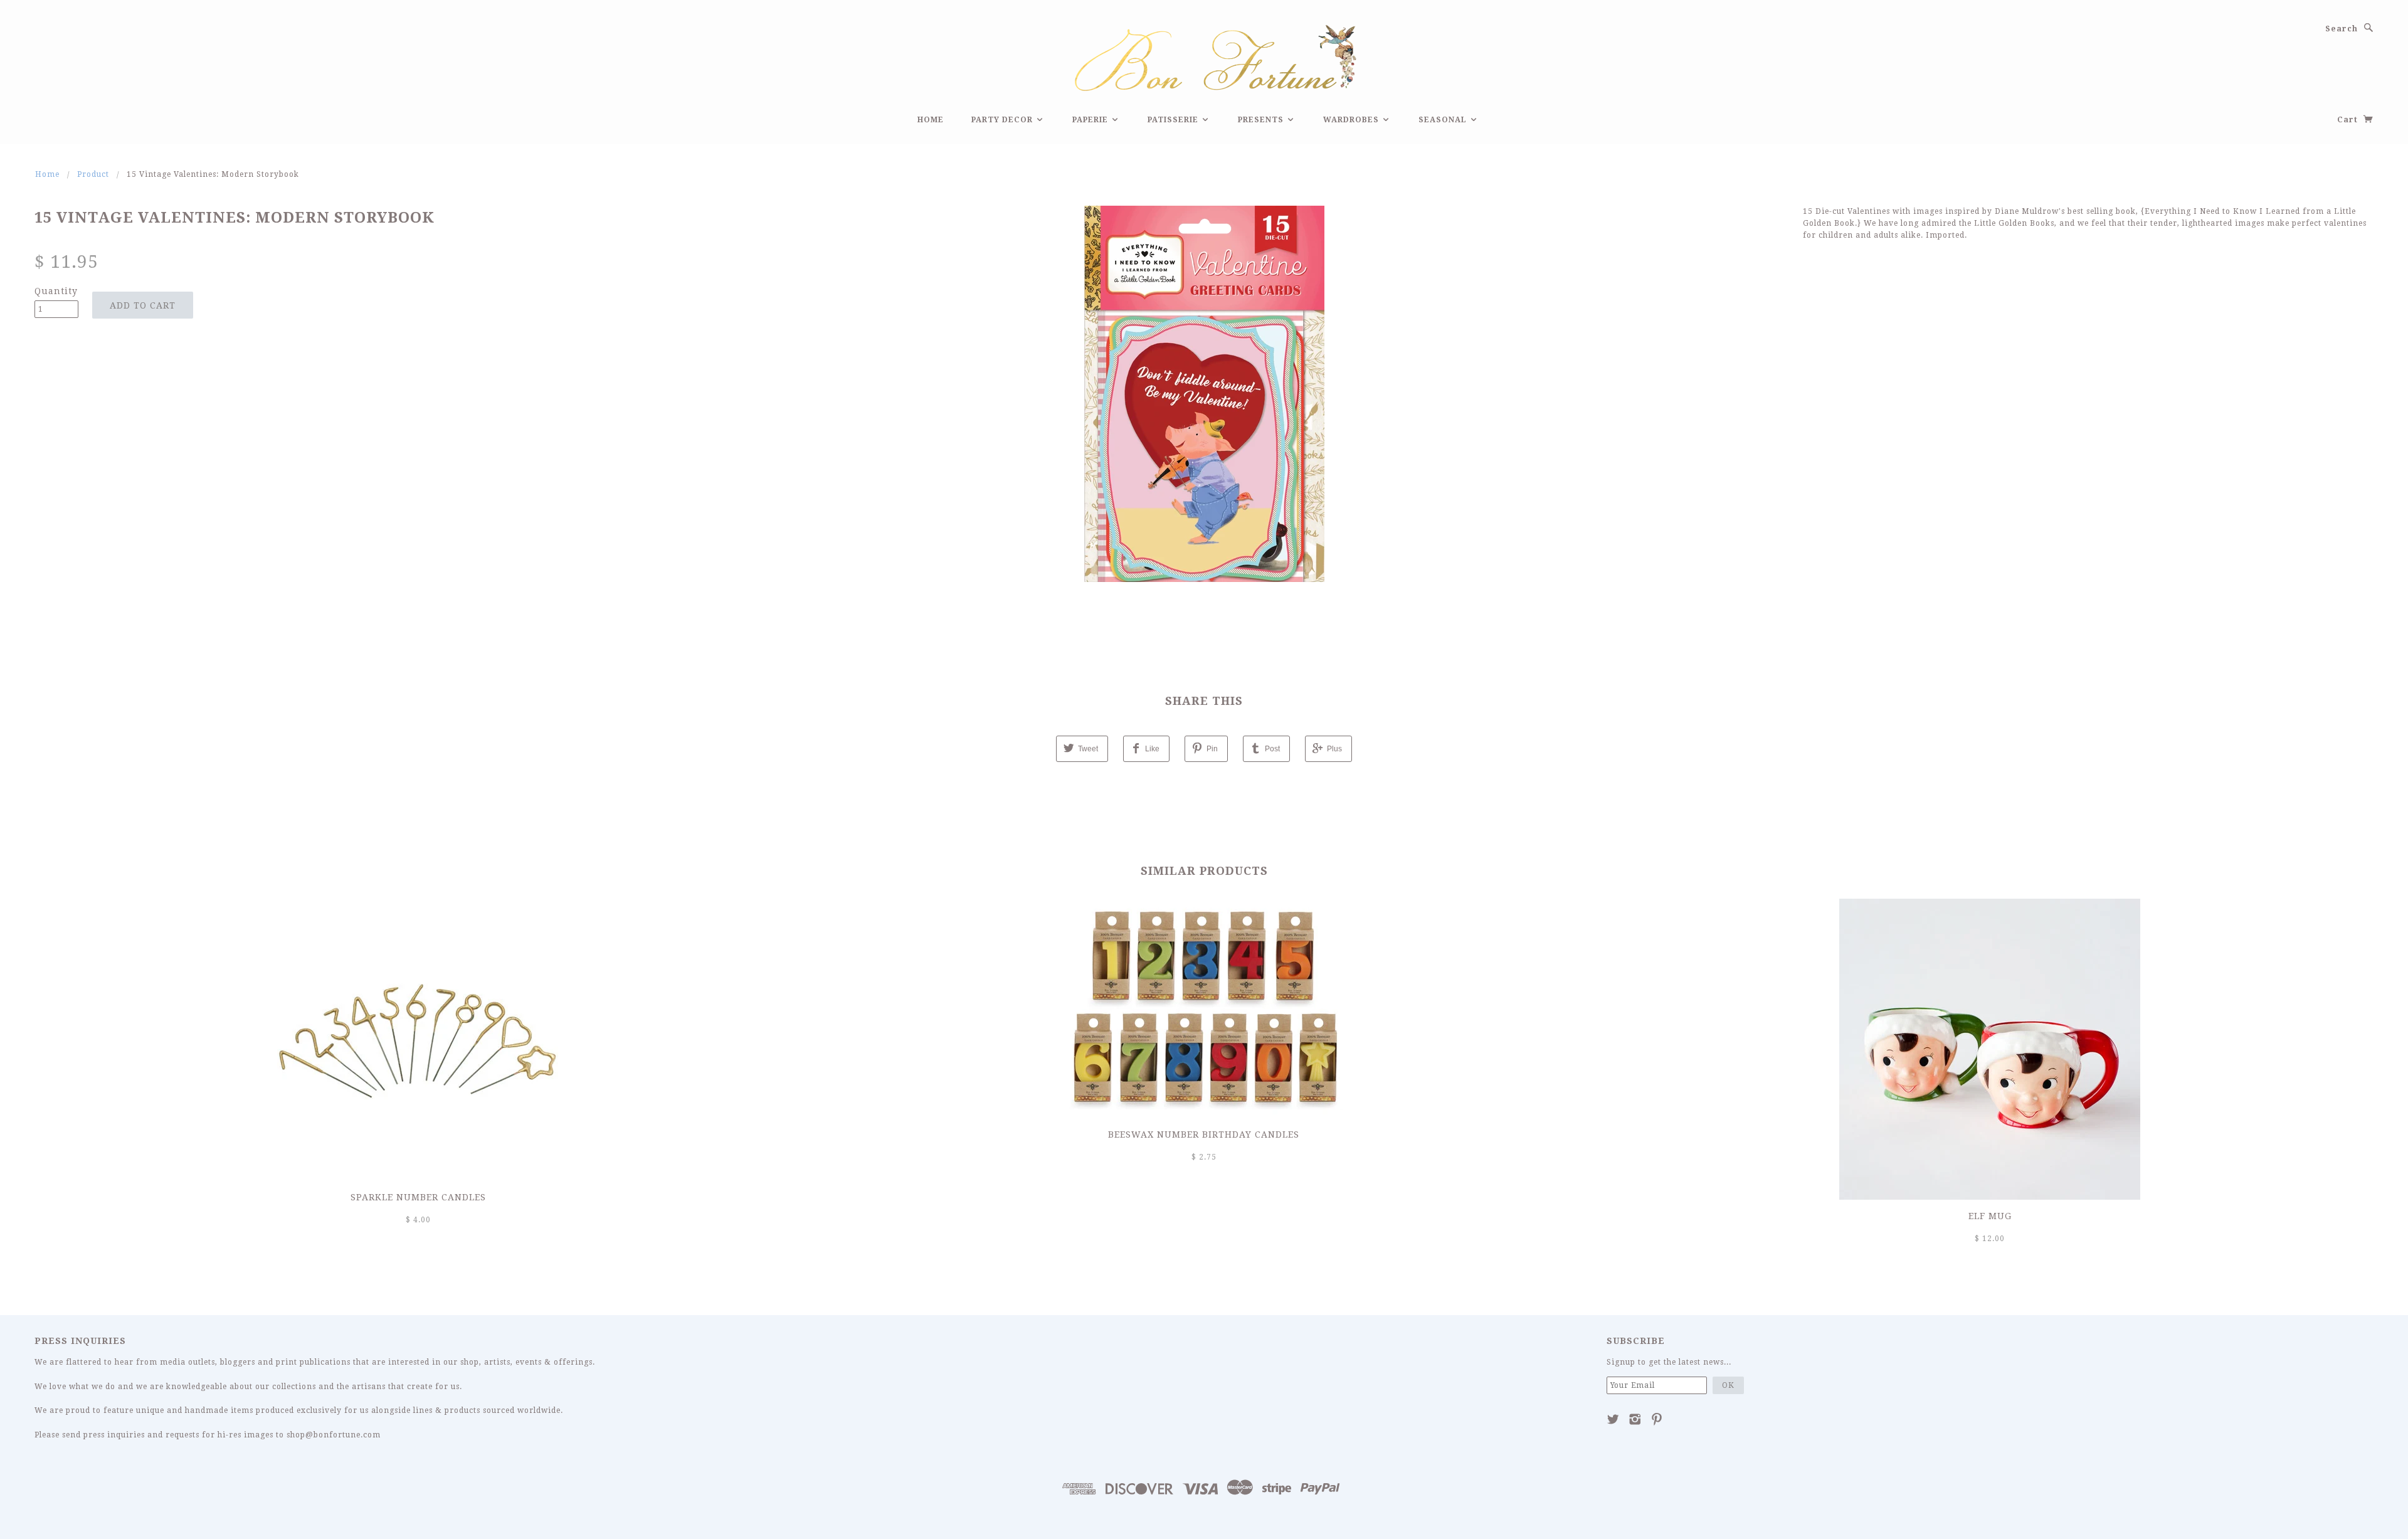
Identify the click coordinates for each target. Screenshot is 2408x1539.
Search (2342, 29)
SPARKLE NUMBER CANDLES (418, 1197)
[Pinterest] (1657, 1419)
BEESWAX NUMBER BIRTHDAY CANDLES (1204, 1134)
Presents (1262, 120)
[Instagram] (1635, 1419)
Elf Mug (1990, 1216)
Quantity (56, 291)
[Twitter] (1613, 1419)
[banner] (1204, 56)
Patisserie (1174, 120)
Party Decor (1003, 120)
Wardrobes (1352, 120)
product (93, 174)
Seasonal (1444, 120)
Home (931, 120)
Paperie (1091, 120)
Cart (2349, 120)
